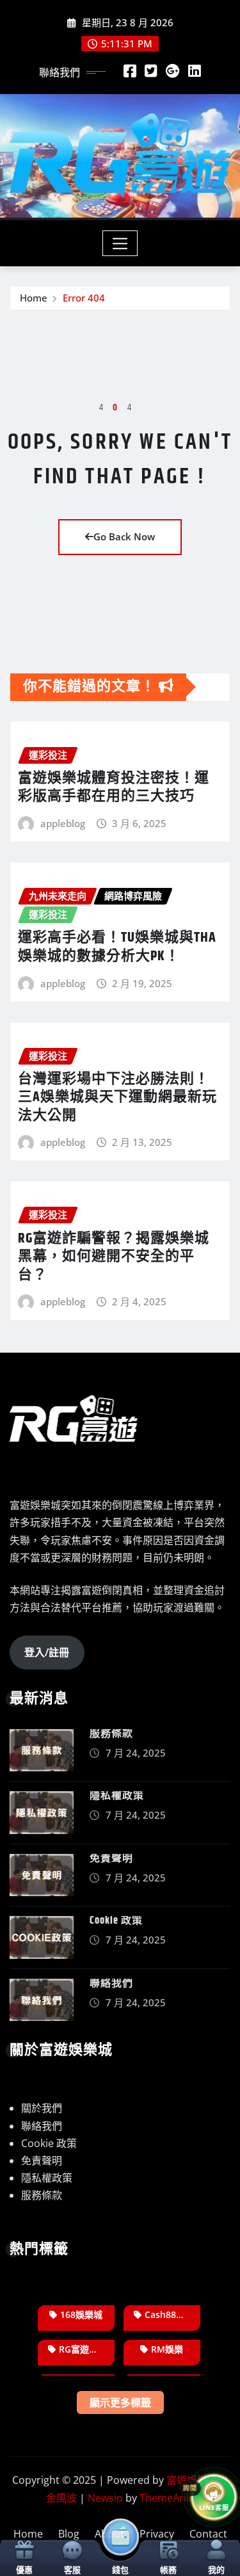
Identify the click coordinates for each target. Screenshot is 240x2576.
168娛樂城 (81, 2314)
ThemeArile (167, 2498)
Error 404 (84, 298)
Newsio (105, 2498)
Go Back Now (124, 536)
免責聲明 (111, 1859)
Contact (208, 2534)
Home (34, 298)
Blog (69, 2534)
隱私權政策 (117, 1796)
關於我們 (42, 2108)
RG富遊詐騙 (83, 2349)
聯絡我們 (111, 1984)
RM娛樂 (167, 2349)
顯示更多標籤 (120, 2403)
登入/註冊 (47, 1652)
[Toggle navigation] (120, 243)
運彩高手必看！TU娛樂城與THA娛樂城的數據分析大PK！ (117, 947)
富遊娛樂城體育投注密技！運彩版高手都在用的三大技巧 (114, 788)
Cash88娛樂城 (172, 2314)
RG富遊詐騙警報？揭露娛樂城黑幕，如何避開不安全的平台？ (114, 1257)
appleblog (63, 823)
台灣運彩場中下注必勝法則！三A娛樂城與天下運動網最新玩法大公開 (117, 1098)
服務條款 (111, 1734)
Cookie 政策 (116, 1921)
